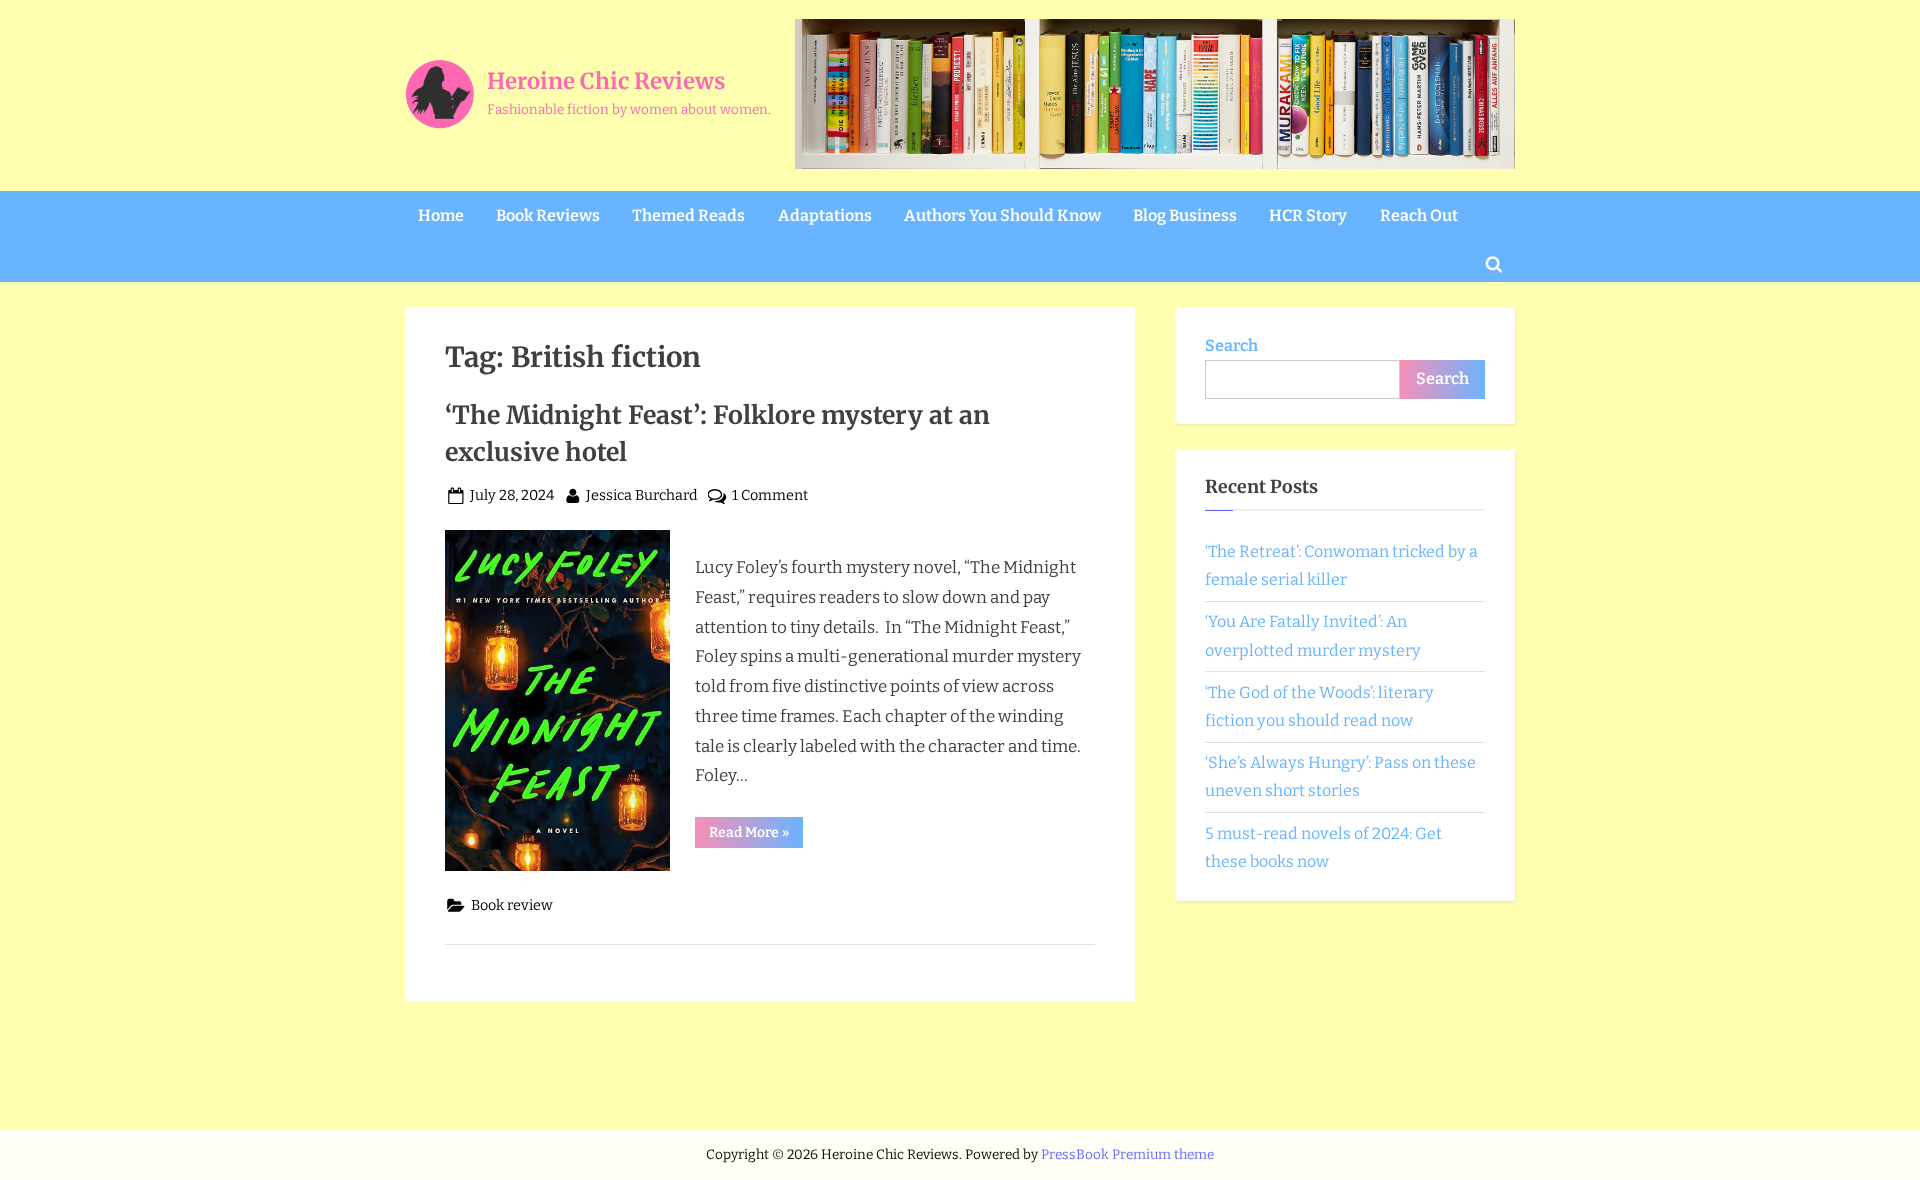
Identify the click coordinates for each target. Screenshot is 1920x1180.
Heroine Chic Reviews (606, 81)
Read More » (756, 835)
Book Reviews (548, 215)
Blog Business (1185, 215)
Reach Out (1419, 215)
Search (1231, 345)
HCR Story (1308, 215)
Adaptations (825, 215)
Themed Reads (688, 215)
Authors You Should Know (1002, 215)
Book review (512, 905)
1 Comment (770, 496)
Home (441, 215)
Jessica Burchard (642, 494)
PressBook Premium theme (1127, 1154)
